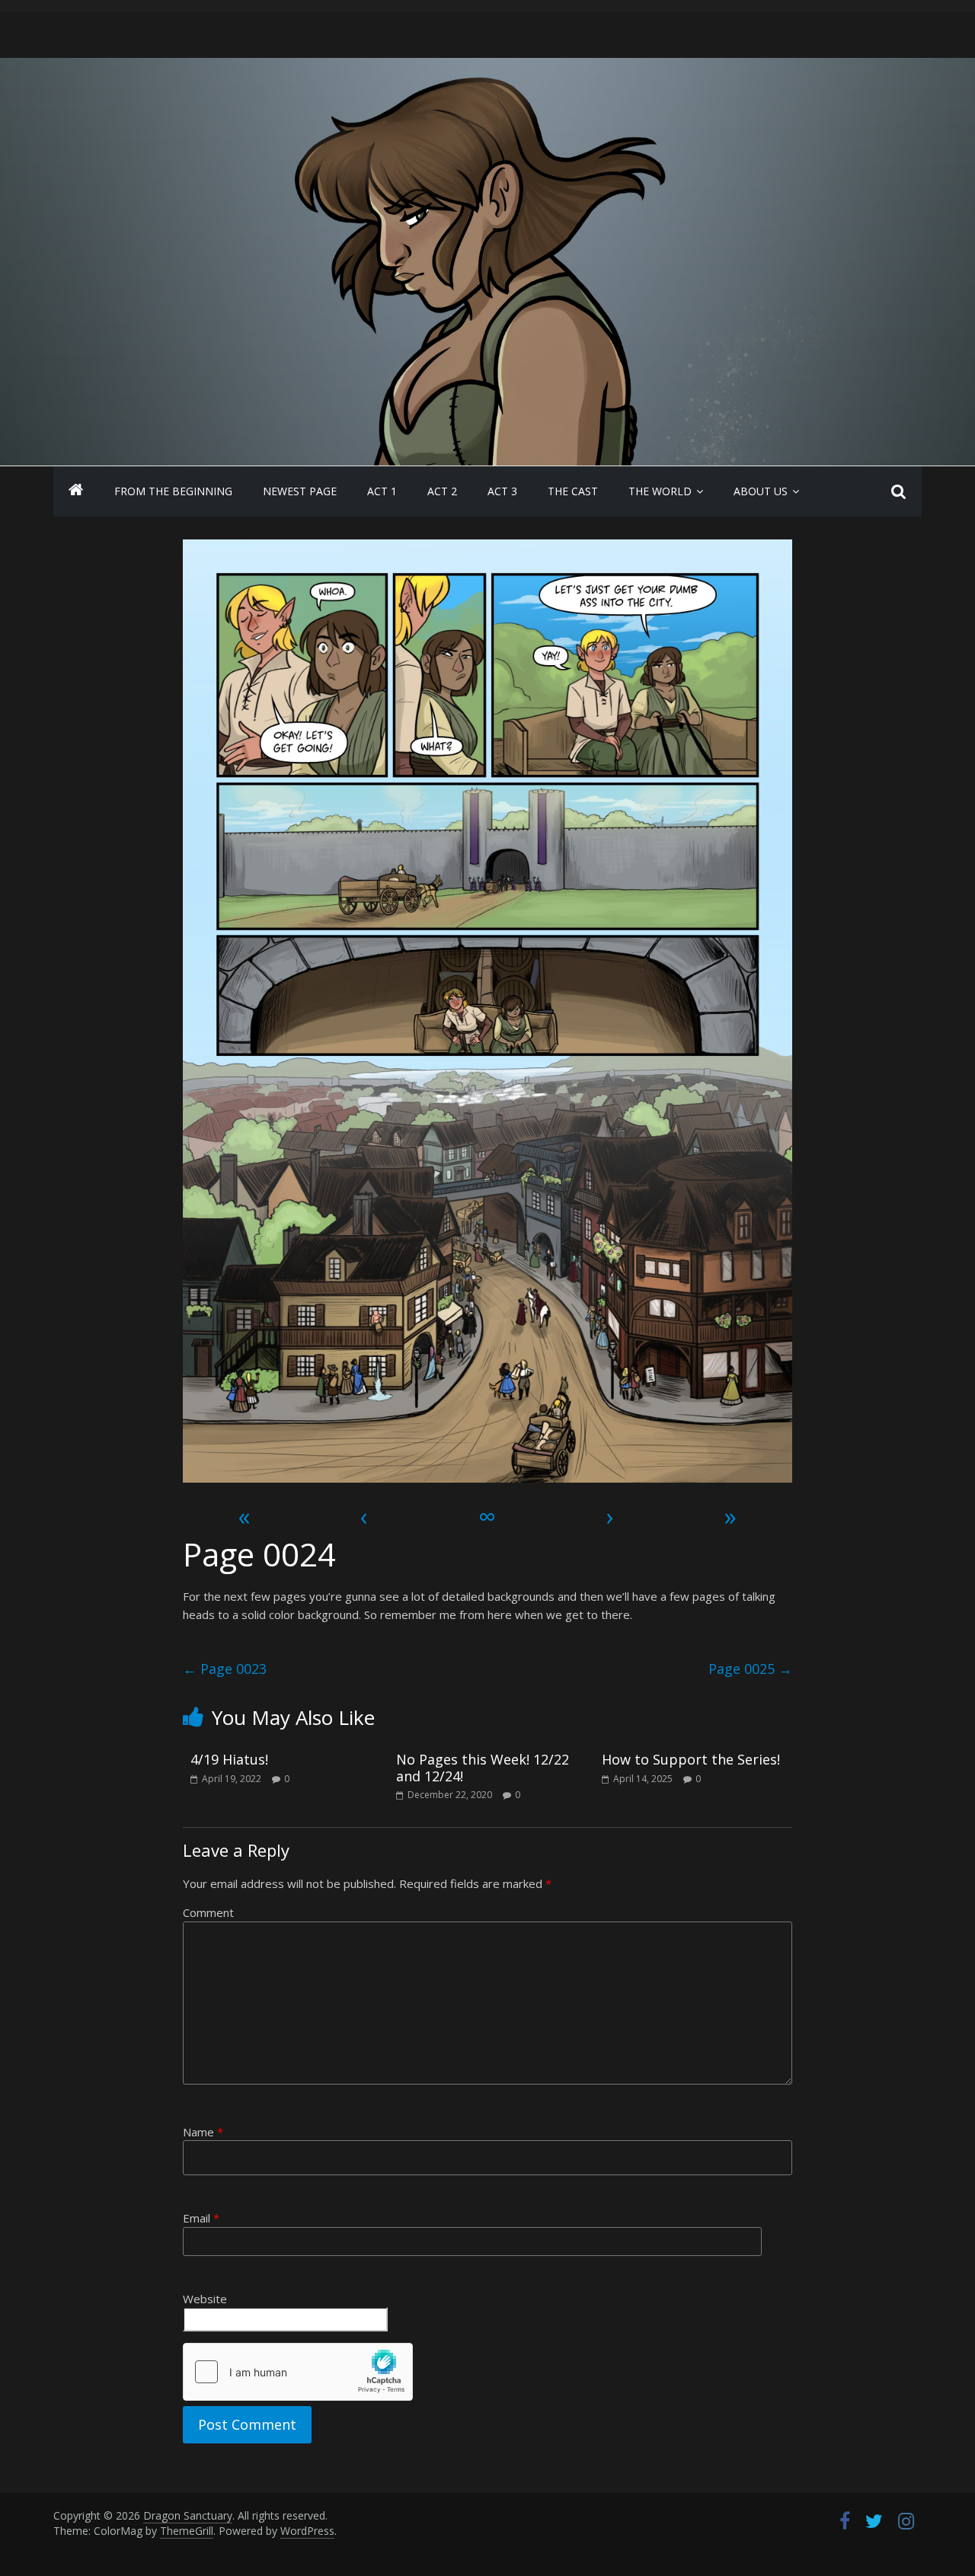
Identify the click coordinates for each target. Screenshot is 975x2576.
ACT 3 (502, 491)
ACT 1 (382, 491)
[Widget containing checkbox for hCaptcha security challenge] (298, 2372)
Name (203, 2132)
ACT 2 (442, 491)
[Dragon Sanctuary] (76, 491)
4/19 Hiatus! (229, 1759)
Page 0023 (225, 1669)
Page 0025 (750, 1669)
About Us (761, 491)
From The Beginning (173, 491)
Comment (208, 1912)
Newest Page (300, 491)
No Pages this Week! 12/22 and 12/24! (483, 1768)
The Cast (573, 491)
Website (205, 2299)
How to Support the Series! (691, 1759)
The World (660, 491)
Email (201, 2218)
